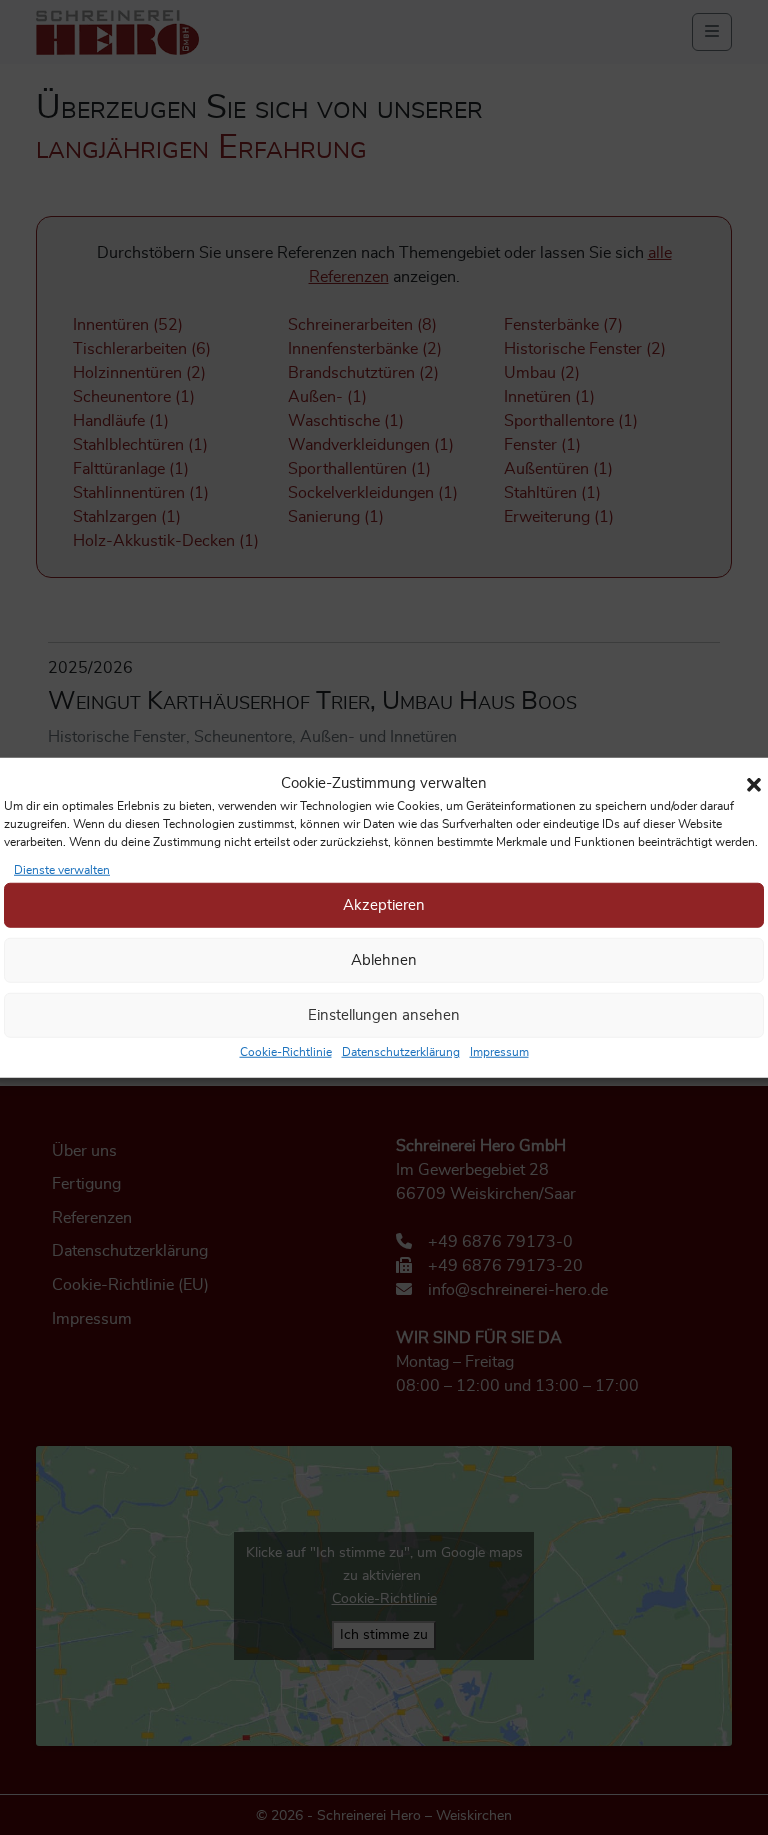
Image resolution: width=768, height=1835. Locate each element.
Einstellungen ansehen (384, 1014)
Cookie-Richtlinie (286, 1052)
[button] (754, 784)
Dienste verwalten (62, 870)
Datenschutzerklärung (401, 1052)
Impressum (499, 1052)
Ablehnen (384, 959)
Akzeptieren (384, 904)
